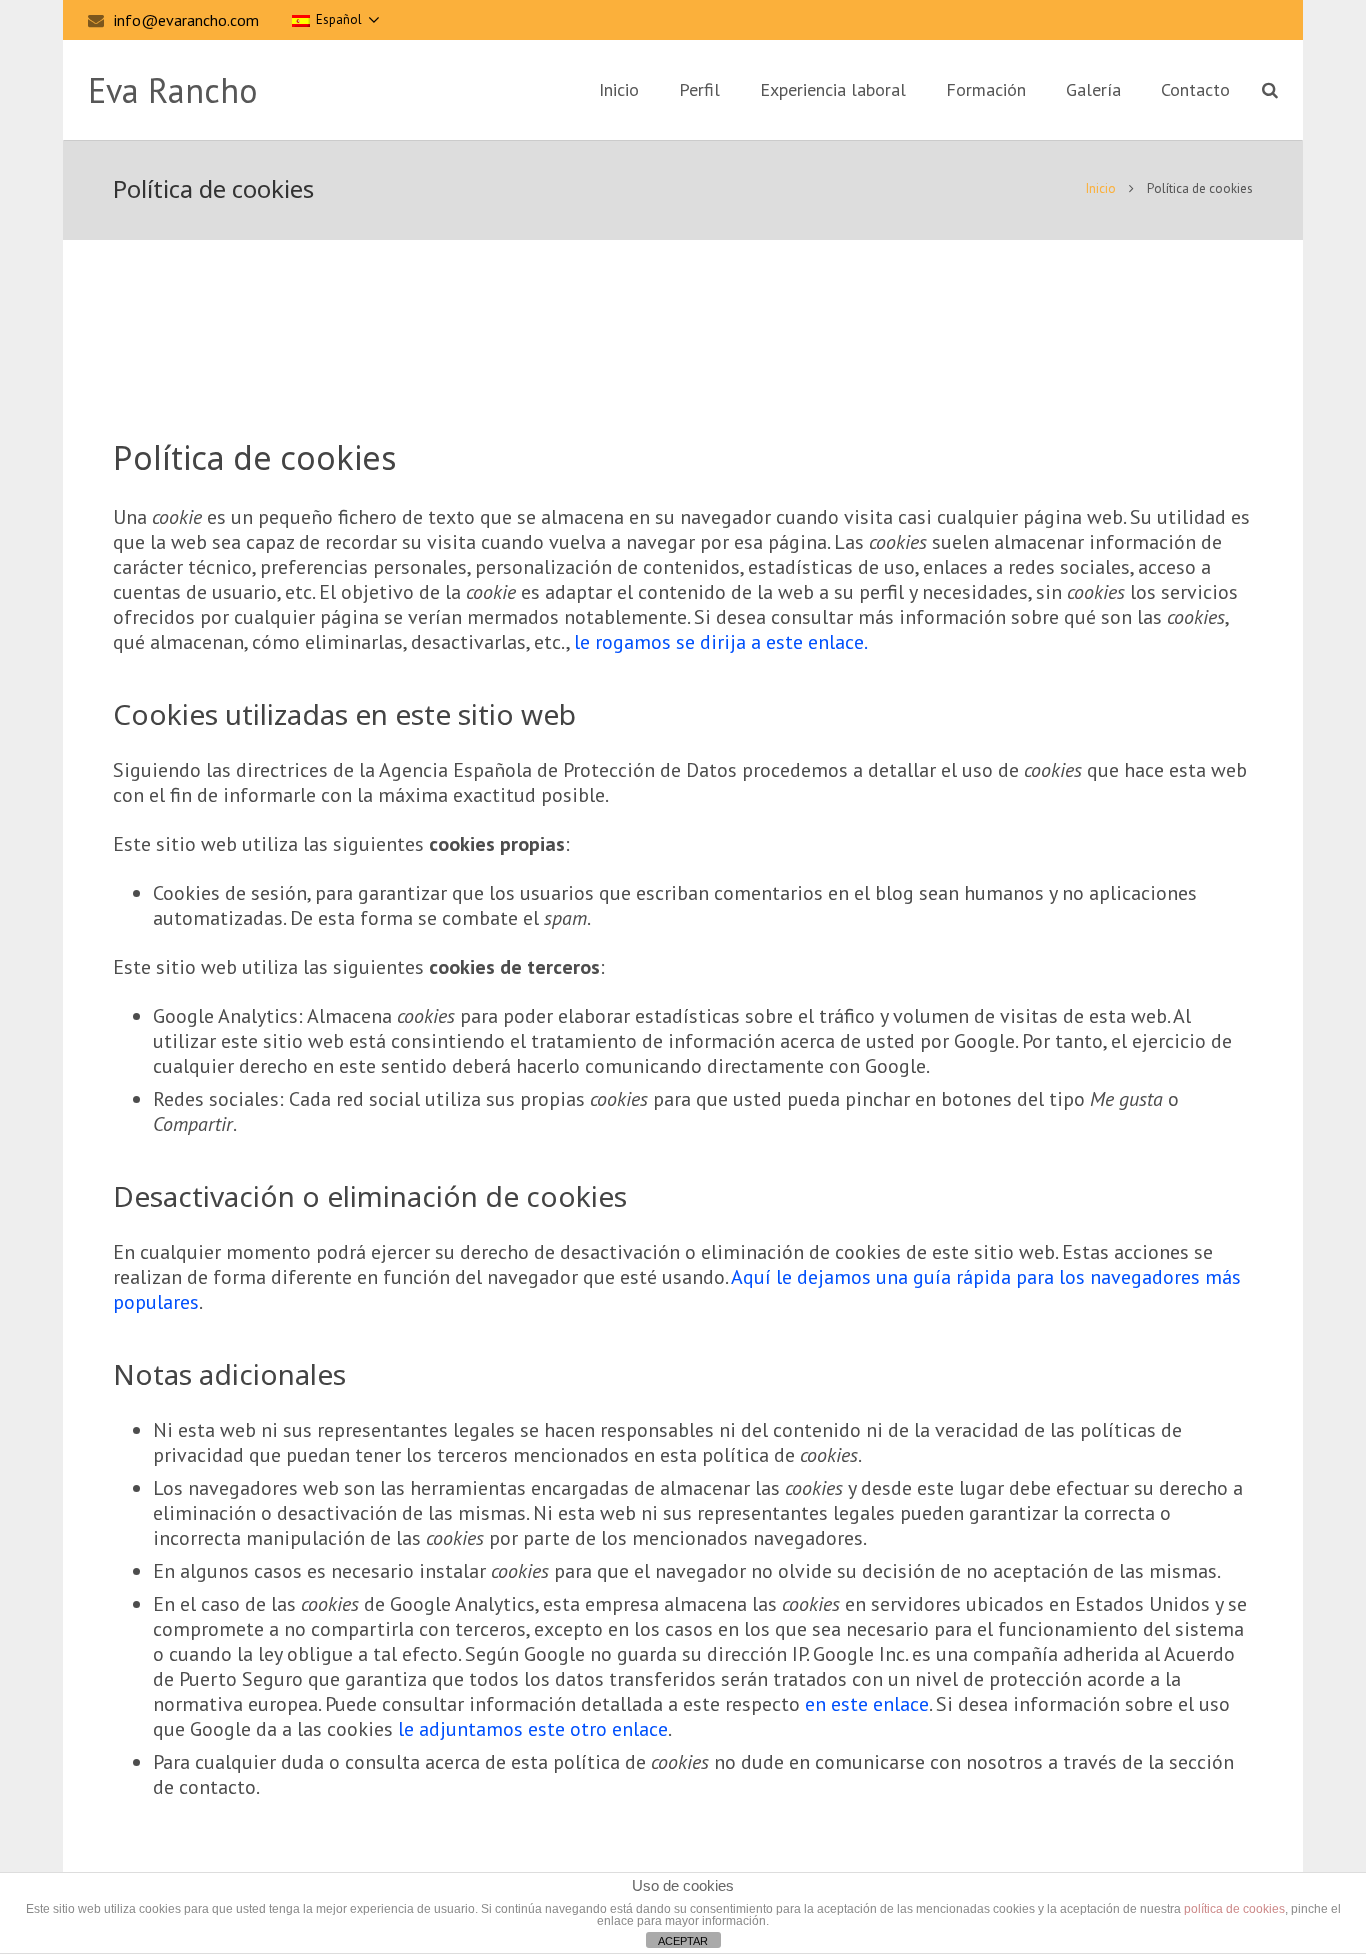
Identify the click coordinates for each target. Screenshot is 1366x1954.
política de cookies (1234, 1909)
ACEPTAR (683, 1941)
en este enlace (867, 1704)
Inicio (1101, 188)
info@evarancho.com (186, 20)
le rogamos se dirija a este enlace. (721, 642)
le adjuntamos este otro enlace (533, 1729)
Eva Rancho (172, 90)
